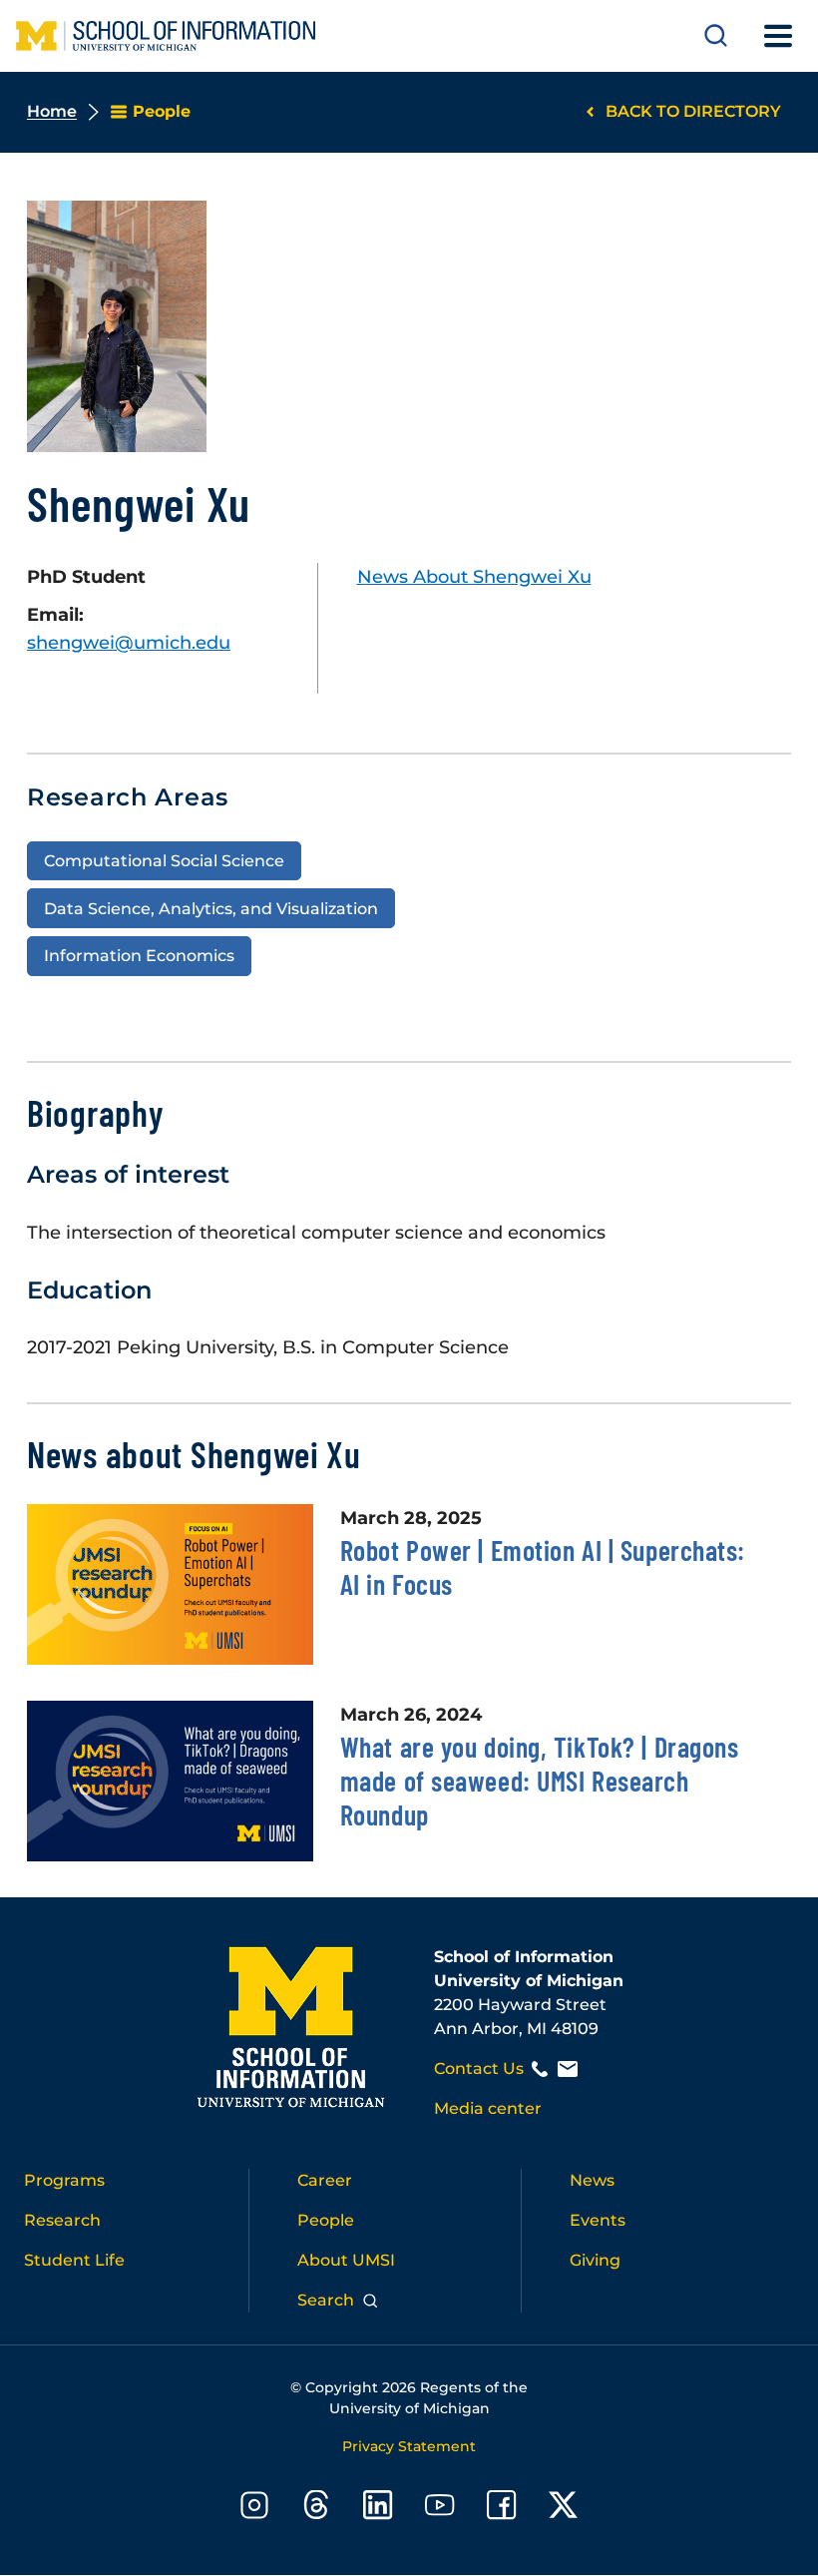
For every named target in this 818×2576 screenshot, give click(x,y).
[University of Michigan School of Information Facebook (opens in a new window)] (502, 2509)
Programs (64, 2180)
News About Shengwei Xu (474, 577)
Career (325, 2180)
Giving (595, 2260)
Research (62, 2220)
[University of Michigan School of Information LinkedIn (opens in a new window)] (378, 2509)
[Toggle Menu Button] (778, 36)
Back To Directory (693, 111)
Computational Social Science (164, 860)
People (326, 2220)
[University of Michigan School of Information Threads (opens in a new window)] (316, 2509)
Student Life (74, 2260)
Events (598, 2220)
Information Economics (139, 955)
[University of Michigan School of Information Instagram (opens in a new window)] (254, 2509)
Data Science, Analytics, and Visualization (211, 908)
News (592, 2180)
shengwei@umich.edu (129, 643)
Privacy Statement (409, 2446)
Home (52, 111)
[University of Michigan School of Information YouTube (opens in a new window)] (440, 2509)
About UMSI (346, 2260)
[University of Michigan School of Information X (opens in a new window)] (564, 2509)
